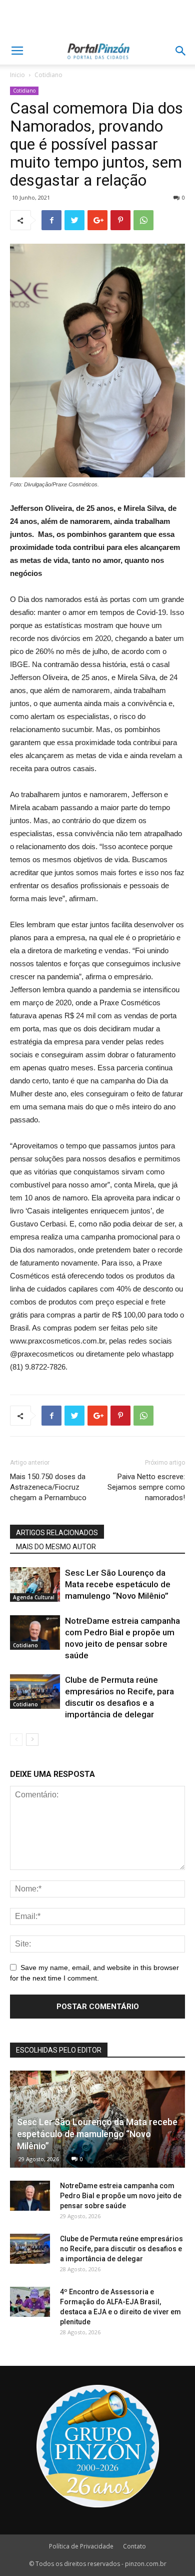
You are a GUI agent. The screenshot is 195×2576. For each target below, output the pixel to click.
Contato (134, 2546)
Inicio (17, 75)
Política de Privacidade (81, 2546)
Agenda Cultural (34, 1597)
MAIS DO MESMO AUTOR (56, 1547)
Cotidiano (48, 75)
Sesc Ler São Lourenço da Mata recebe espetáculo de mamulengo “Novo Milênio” (118, 1584)
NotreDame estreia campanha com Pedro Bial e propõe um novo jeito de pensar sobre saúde (121, 2196)
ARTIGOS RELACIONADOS (57, 1533)
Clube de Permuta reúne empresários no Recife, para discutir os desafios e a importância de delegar (121, 2249)
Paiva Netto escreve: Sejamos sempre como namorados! (146, 1487)
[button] (181, 51)
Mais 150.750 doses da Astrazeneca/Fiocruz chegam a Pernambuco (48, 1487)
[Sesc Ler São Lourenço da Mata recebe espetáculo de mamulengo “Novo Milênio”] (35, 1584)
